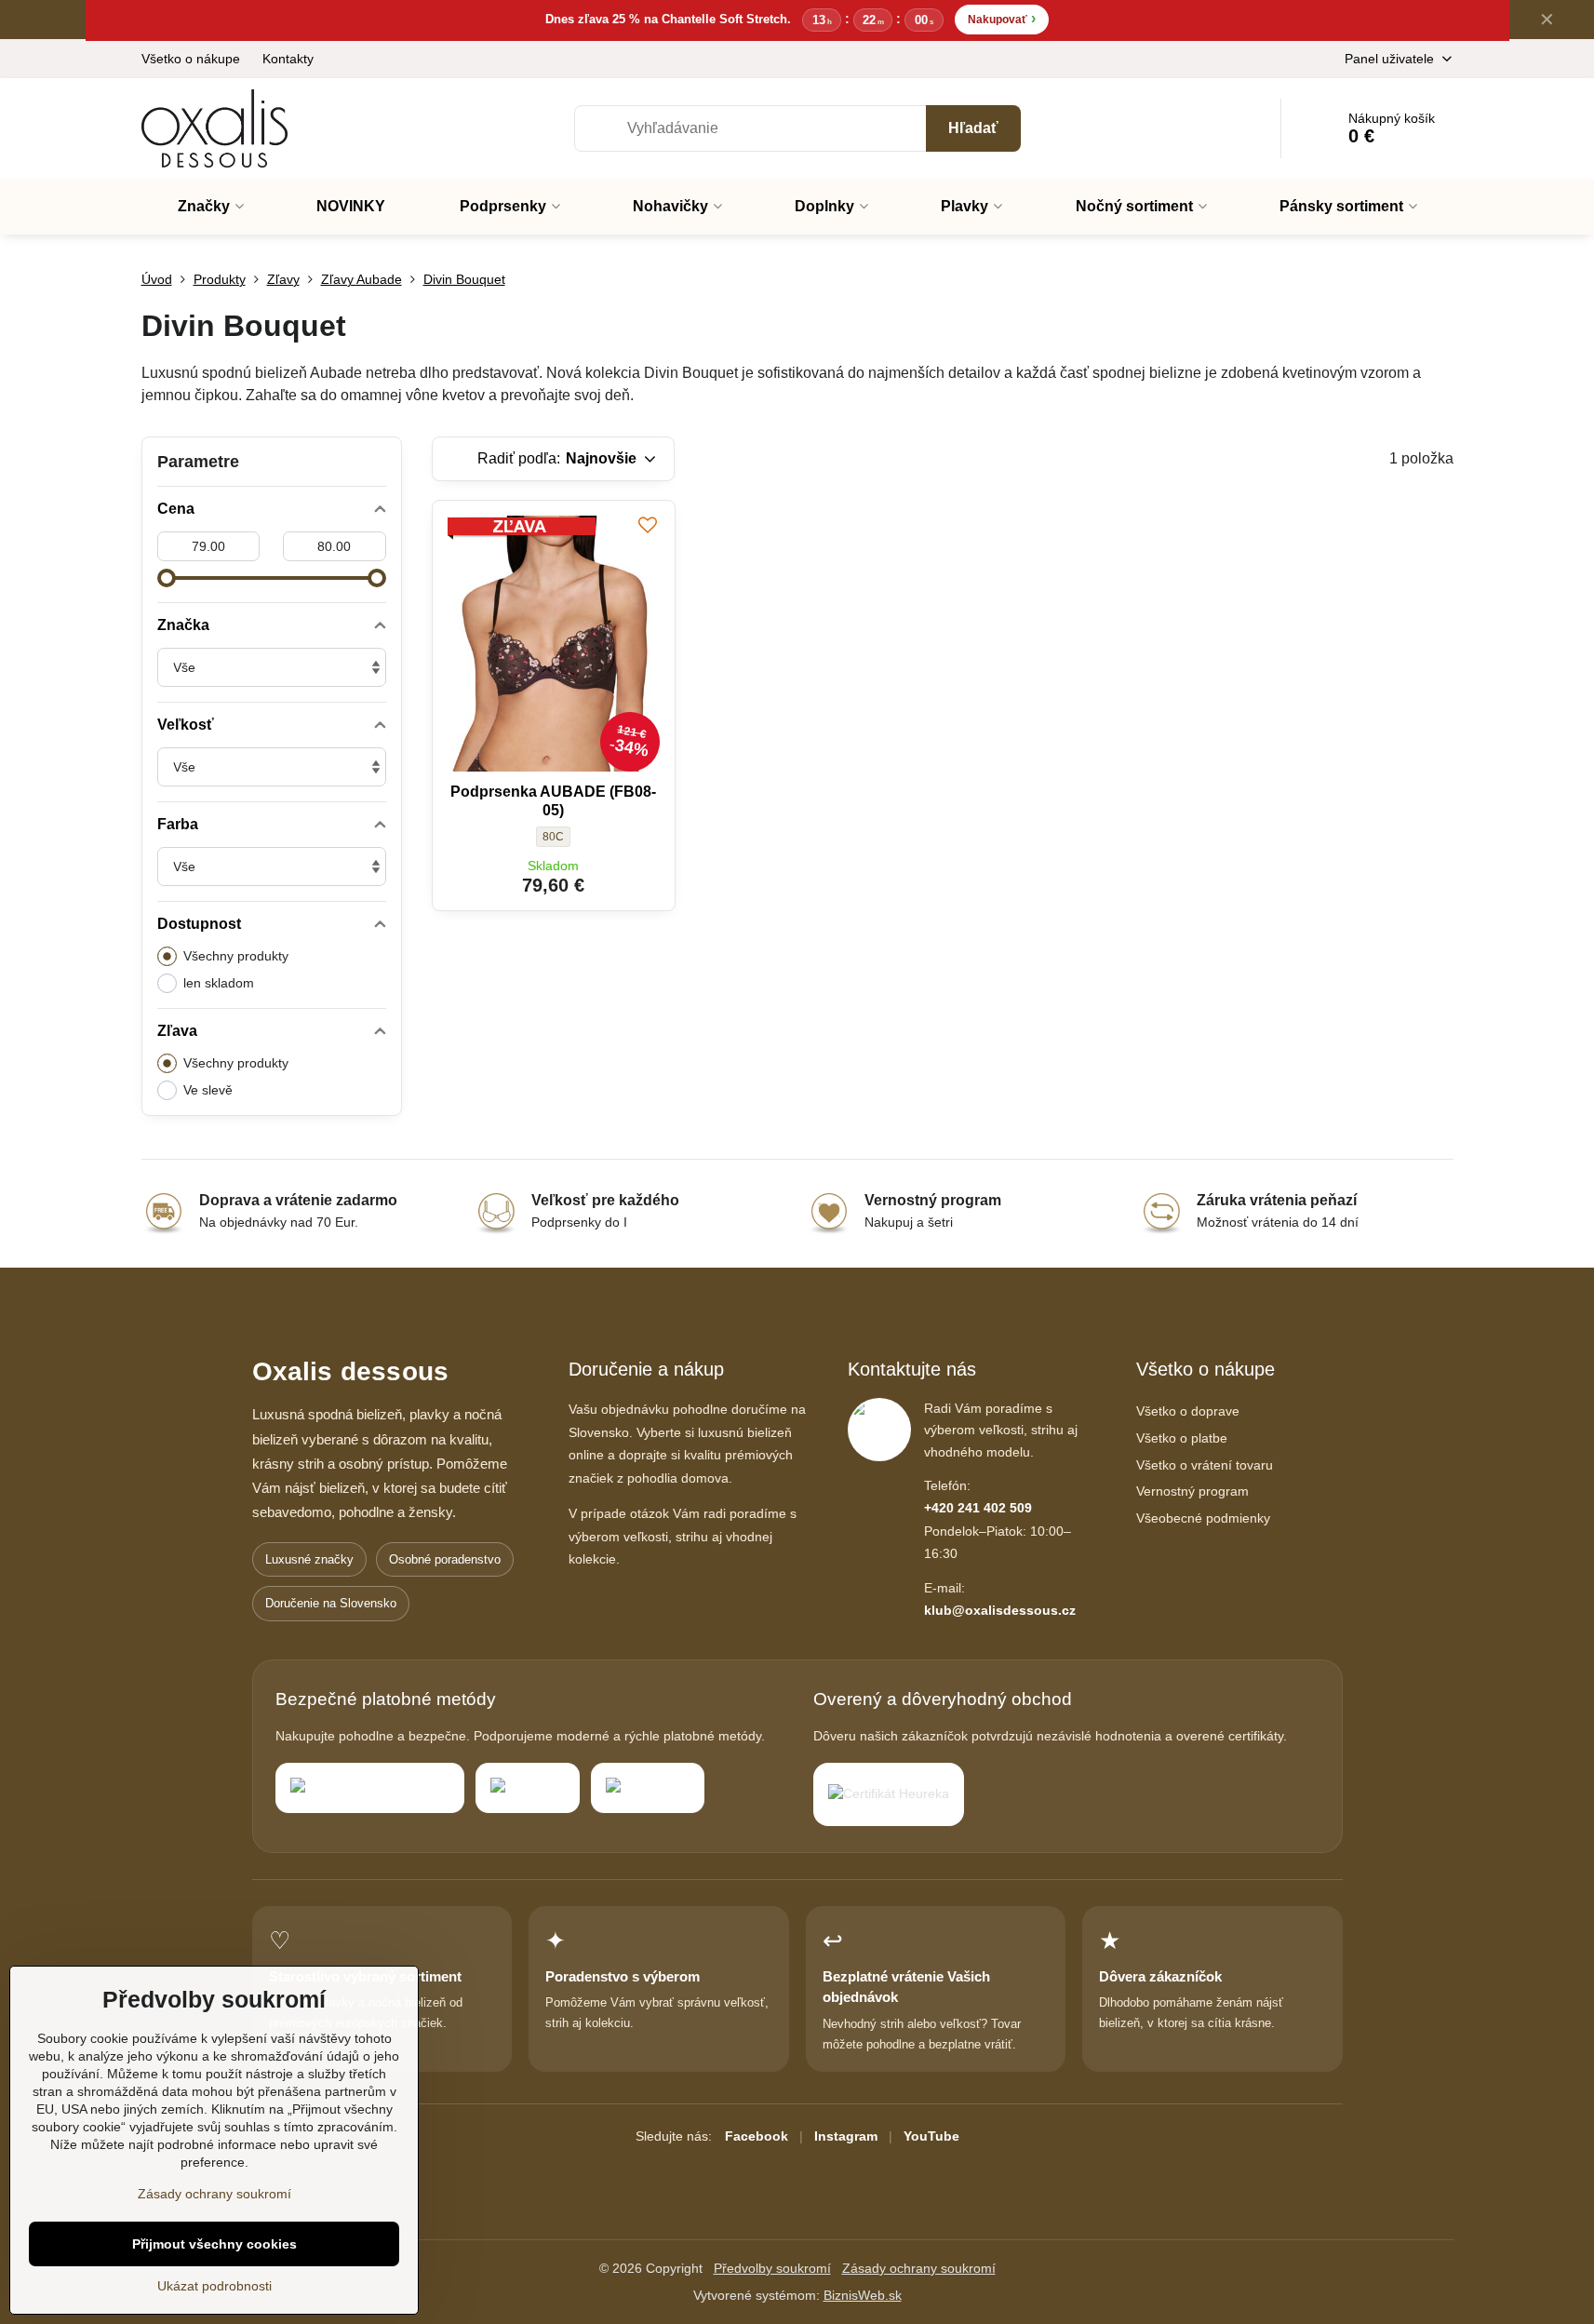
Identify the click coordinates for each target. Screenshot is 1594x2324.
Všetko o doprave (1188, 1411)
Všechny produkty (236, 956)
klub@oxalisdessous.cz (1000, 1610)
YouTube (931, 2136)
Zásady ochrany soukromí (919, 2268)
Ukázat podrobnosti (214, 2286)
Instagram (846, 2136)
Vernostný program (1192, 1491)
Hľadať (973, 128)
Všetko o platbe (1182, 1438)
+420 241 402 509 (978, 1508)
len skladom (219, 983)
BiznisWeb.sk (863, 2295)
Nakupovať (1002, 18)
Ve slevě (208, 1090)
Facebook (757, 2136)
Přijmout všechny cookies (214, 2244)
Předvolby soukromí (772, 2268)
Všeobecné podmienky (1203, 1518)
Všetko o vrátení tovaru (1205, 1465)
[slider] (167, 578)
